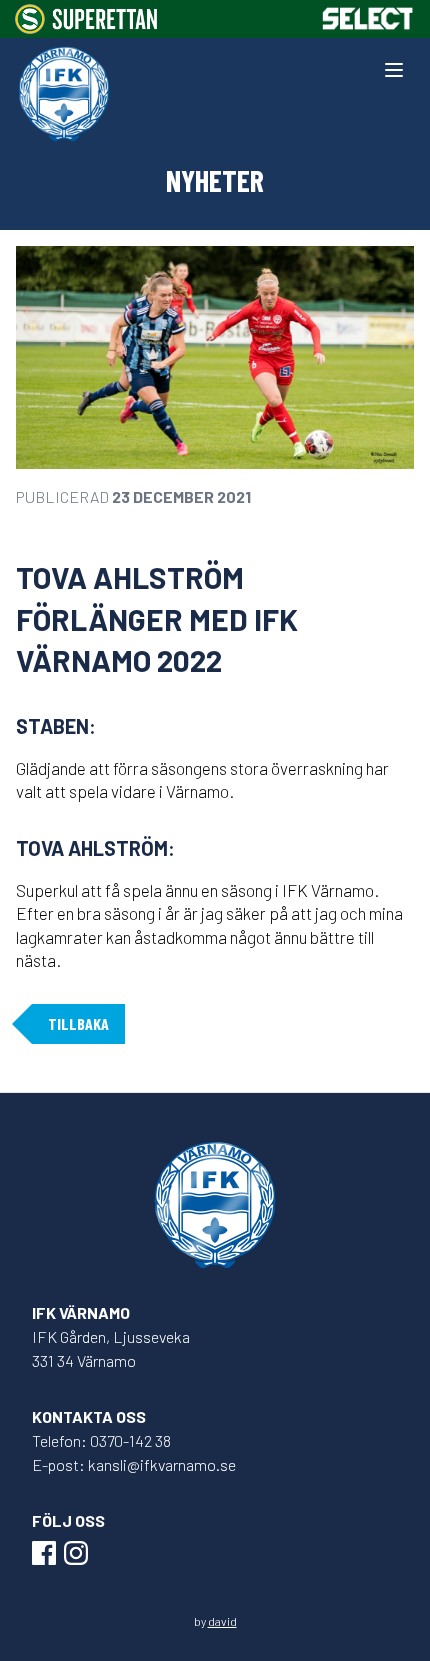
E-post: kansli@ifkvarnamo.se (134, 1464)
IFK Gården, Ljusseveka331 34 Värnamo (111, 1348)
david (222, 1621)
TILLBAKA (78, 1023)
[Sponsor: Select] (368, 18)
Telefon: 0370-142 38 (101, 1440)
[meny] (394, 70)
